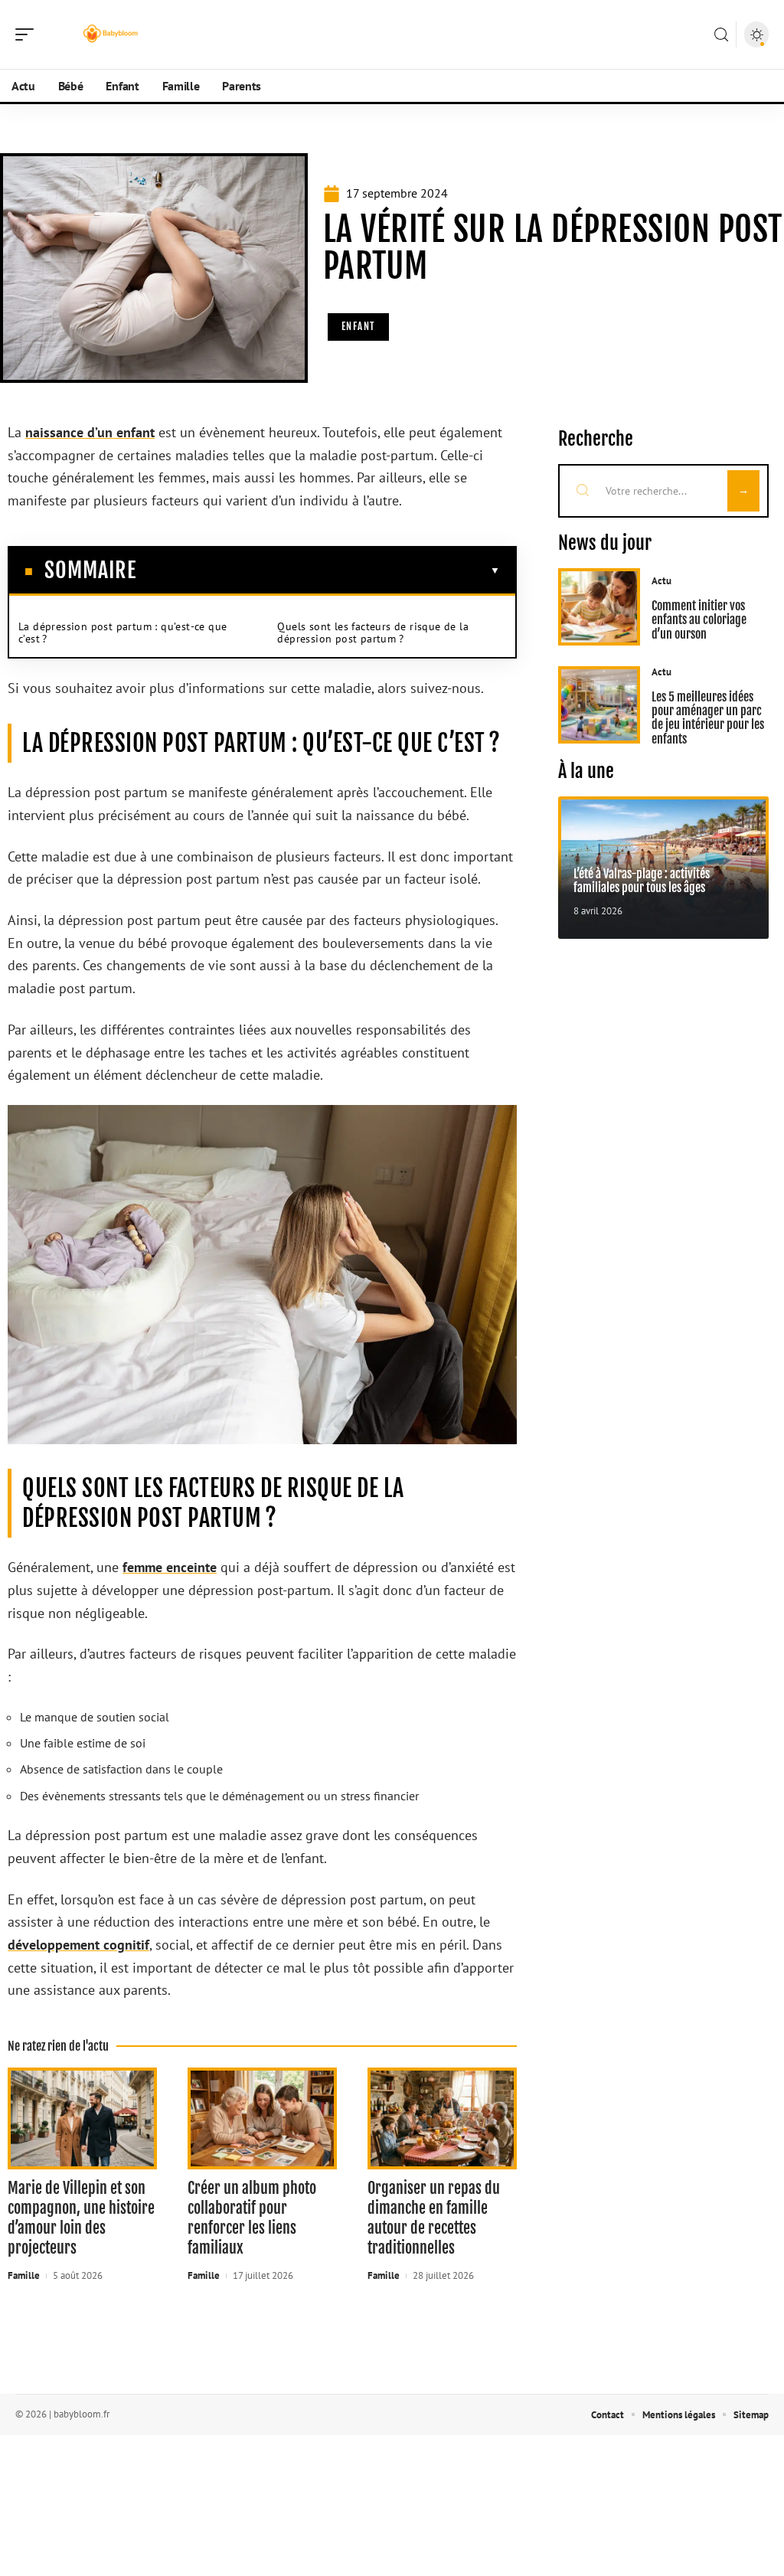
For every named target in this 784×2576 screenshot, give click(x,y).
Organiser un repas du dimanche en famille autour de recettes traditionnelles (434, 2218)
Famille (24, 2275)
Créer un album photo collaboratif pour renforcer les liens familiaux (252, 2218)
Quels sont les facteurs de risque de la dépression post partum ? (373, 633)
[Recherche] (721, 35)
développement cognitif (78, 1945)
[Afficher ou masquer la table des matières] (318, 570)
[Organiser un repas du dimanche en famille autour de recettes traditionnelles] (442, 2118)
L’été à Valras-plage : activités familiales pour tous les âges (642, 881)
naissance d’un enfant (90, 432)
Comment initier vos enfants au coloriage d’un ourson (699, 620)
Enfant (358, 326)
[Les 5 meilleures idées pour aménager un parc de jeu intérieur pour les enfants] (599, 705)
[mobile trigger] (28, 34)
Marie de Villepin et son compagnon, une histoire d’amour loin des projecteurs (81, 2218)
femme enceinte (170, 1567)
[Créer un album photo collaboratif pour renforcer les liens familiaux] (262, 2118)
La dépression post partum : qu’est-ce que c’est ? (122, 633)
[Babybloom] (110, 34)
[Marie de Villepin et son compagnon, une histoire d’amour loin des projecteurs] (82, 2118)
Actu (661, 581)
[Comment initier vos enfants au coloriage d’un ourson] (599, 607)
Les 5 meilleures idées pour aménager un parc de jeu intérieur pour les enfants (708, 718)
